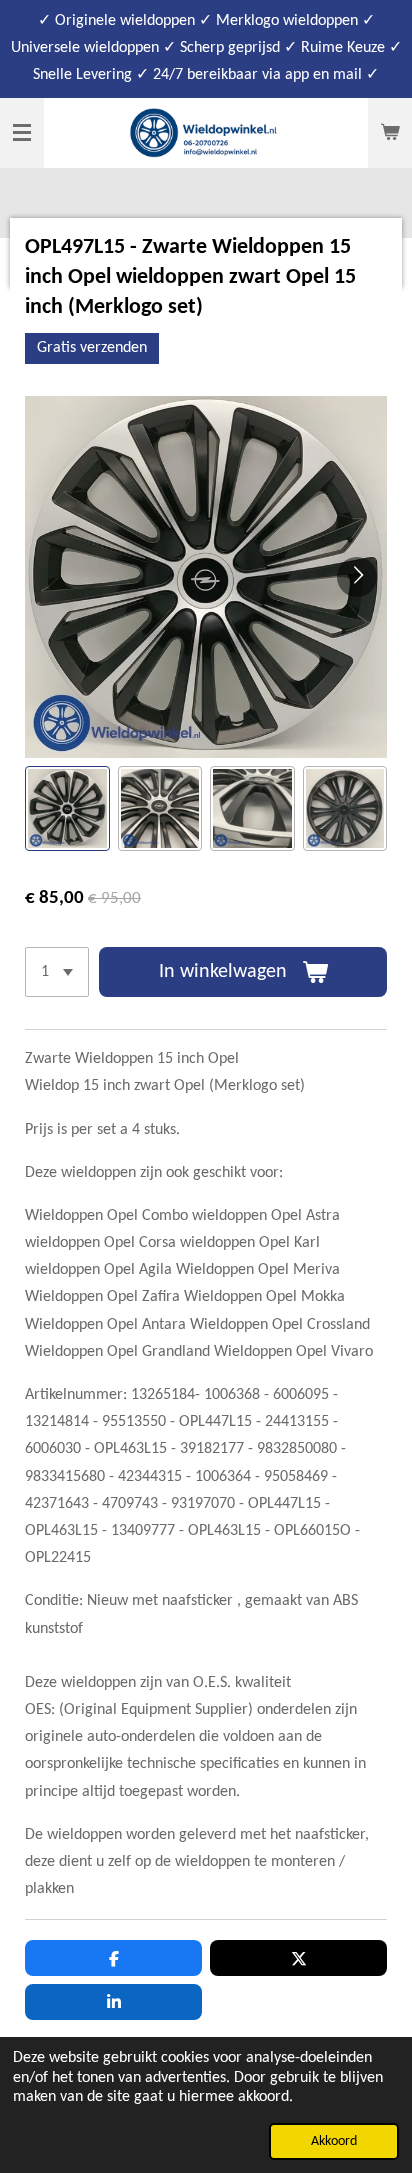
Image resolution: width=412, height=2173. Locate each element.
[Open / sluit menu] (22, 133)
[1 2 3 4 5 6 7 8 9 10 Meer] (57, 972)
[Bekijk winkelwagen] (390, 133)
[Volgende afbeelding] (357, 577)
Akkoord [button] (334, 2141)
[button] (67, 808)
